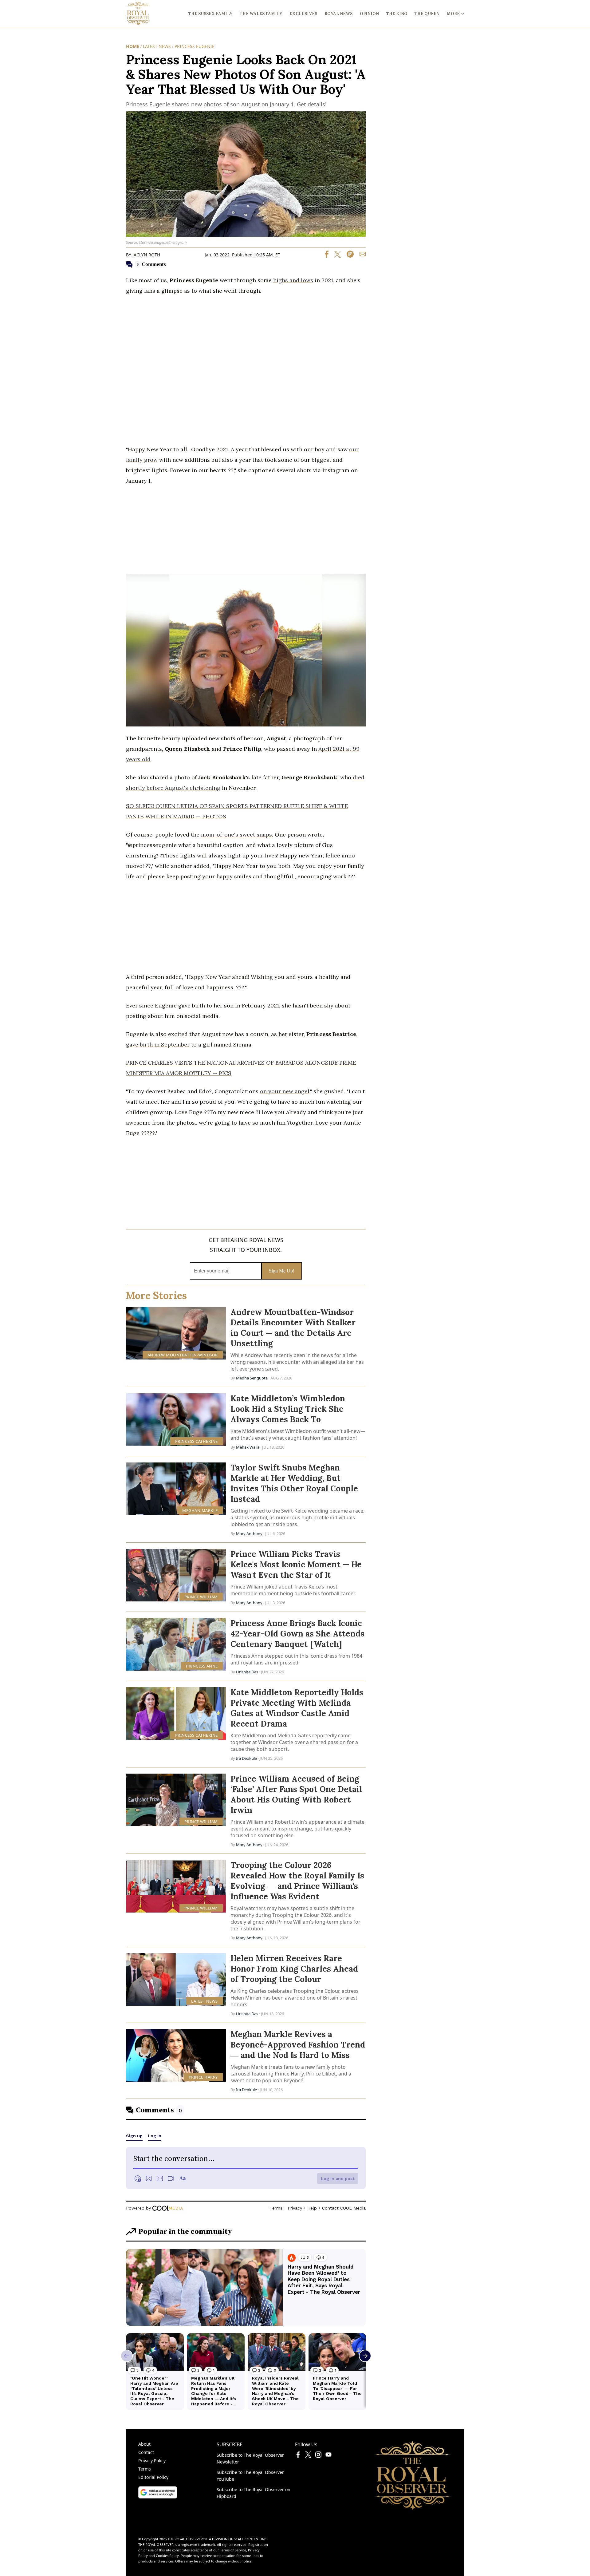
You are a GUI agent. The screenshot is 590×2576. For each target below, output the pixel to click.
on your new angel (285, 1091)
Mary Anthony (249, 1533)
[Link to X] (308, 2456)
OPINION (369, 14)
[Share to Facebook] (327, 256)
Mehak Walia (248, 1447)
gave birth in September (158, 1045)
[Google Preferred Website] (158, 2497)
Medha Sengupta (252, 1378)
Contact (146, 2452)
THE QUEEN (427, 14)
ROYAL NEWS (338, 14)
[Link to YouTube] (328, 2456)
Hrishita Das (247, 1672)
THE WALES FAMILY (261, 14)
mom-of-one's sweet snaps (236, 835)
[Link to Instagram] (318, 2456)
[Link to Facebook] (298, 2456)
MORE (453, 14)
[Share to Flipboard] (348, 256)
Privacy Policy (152, 2461)
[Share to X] (335, 256)
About (144, 2444)
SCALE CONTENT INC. (251, 2539)
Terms (145, 2469)
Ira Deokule (246, 1758)
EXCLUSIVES (303, 14)
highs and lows (293, 280)
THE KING (397, 14)
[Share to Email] (360, 256)
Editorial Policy (153, 2477)
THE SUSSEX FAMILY (210, 14)
